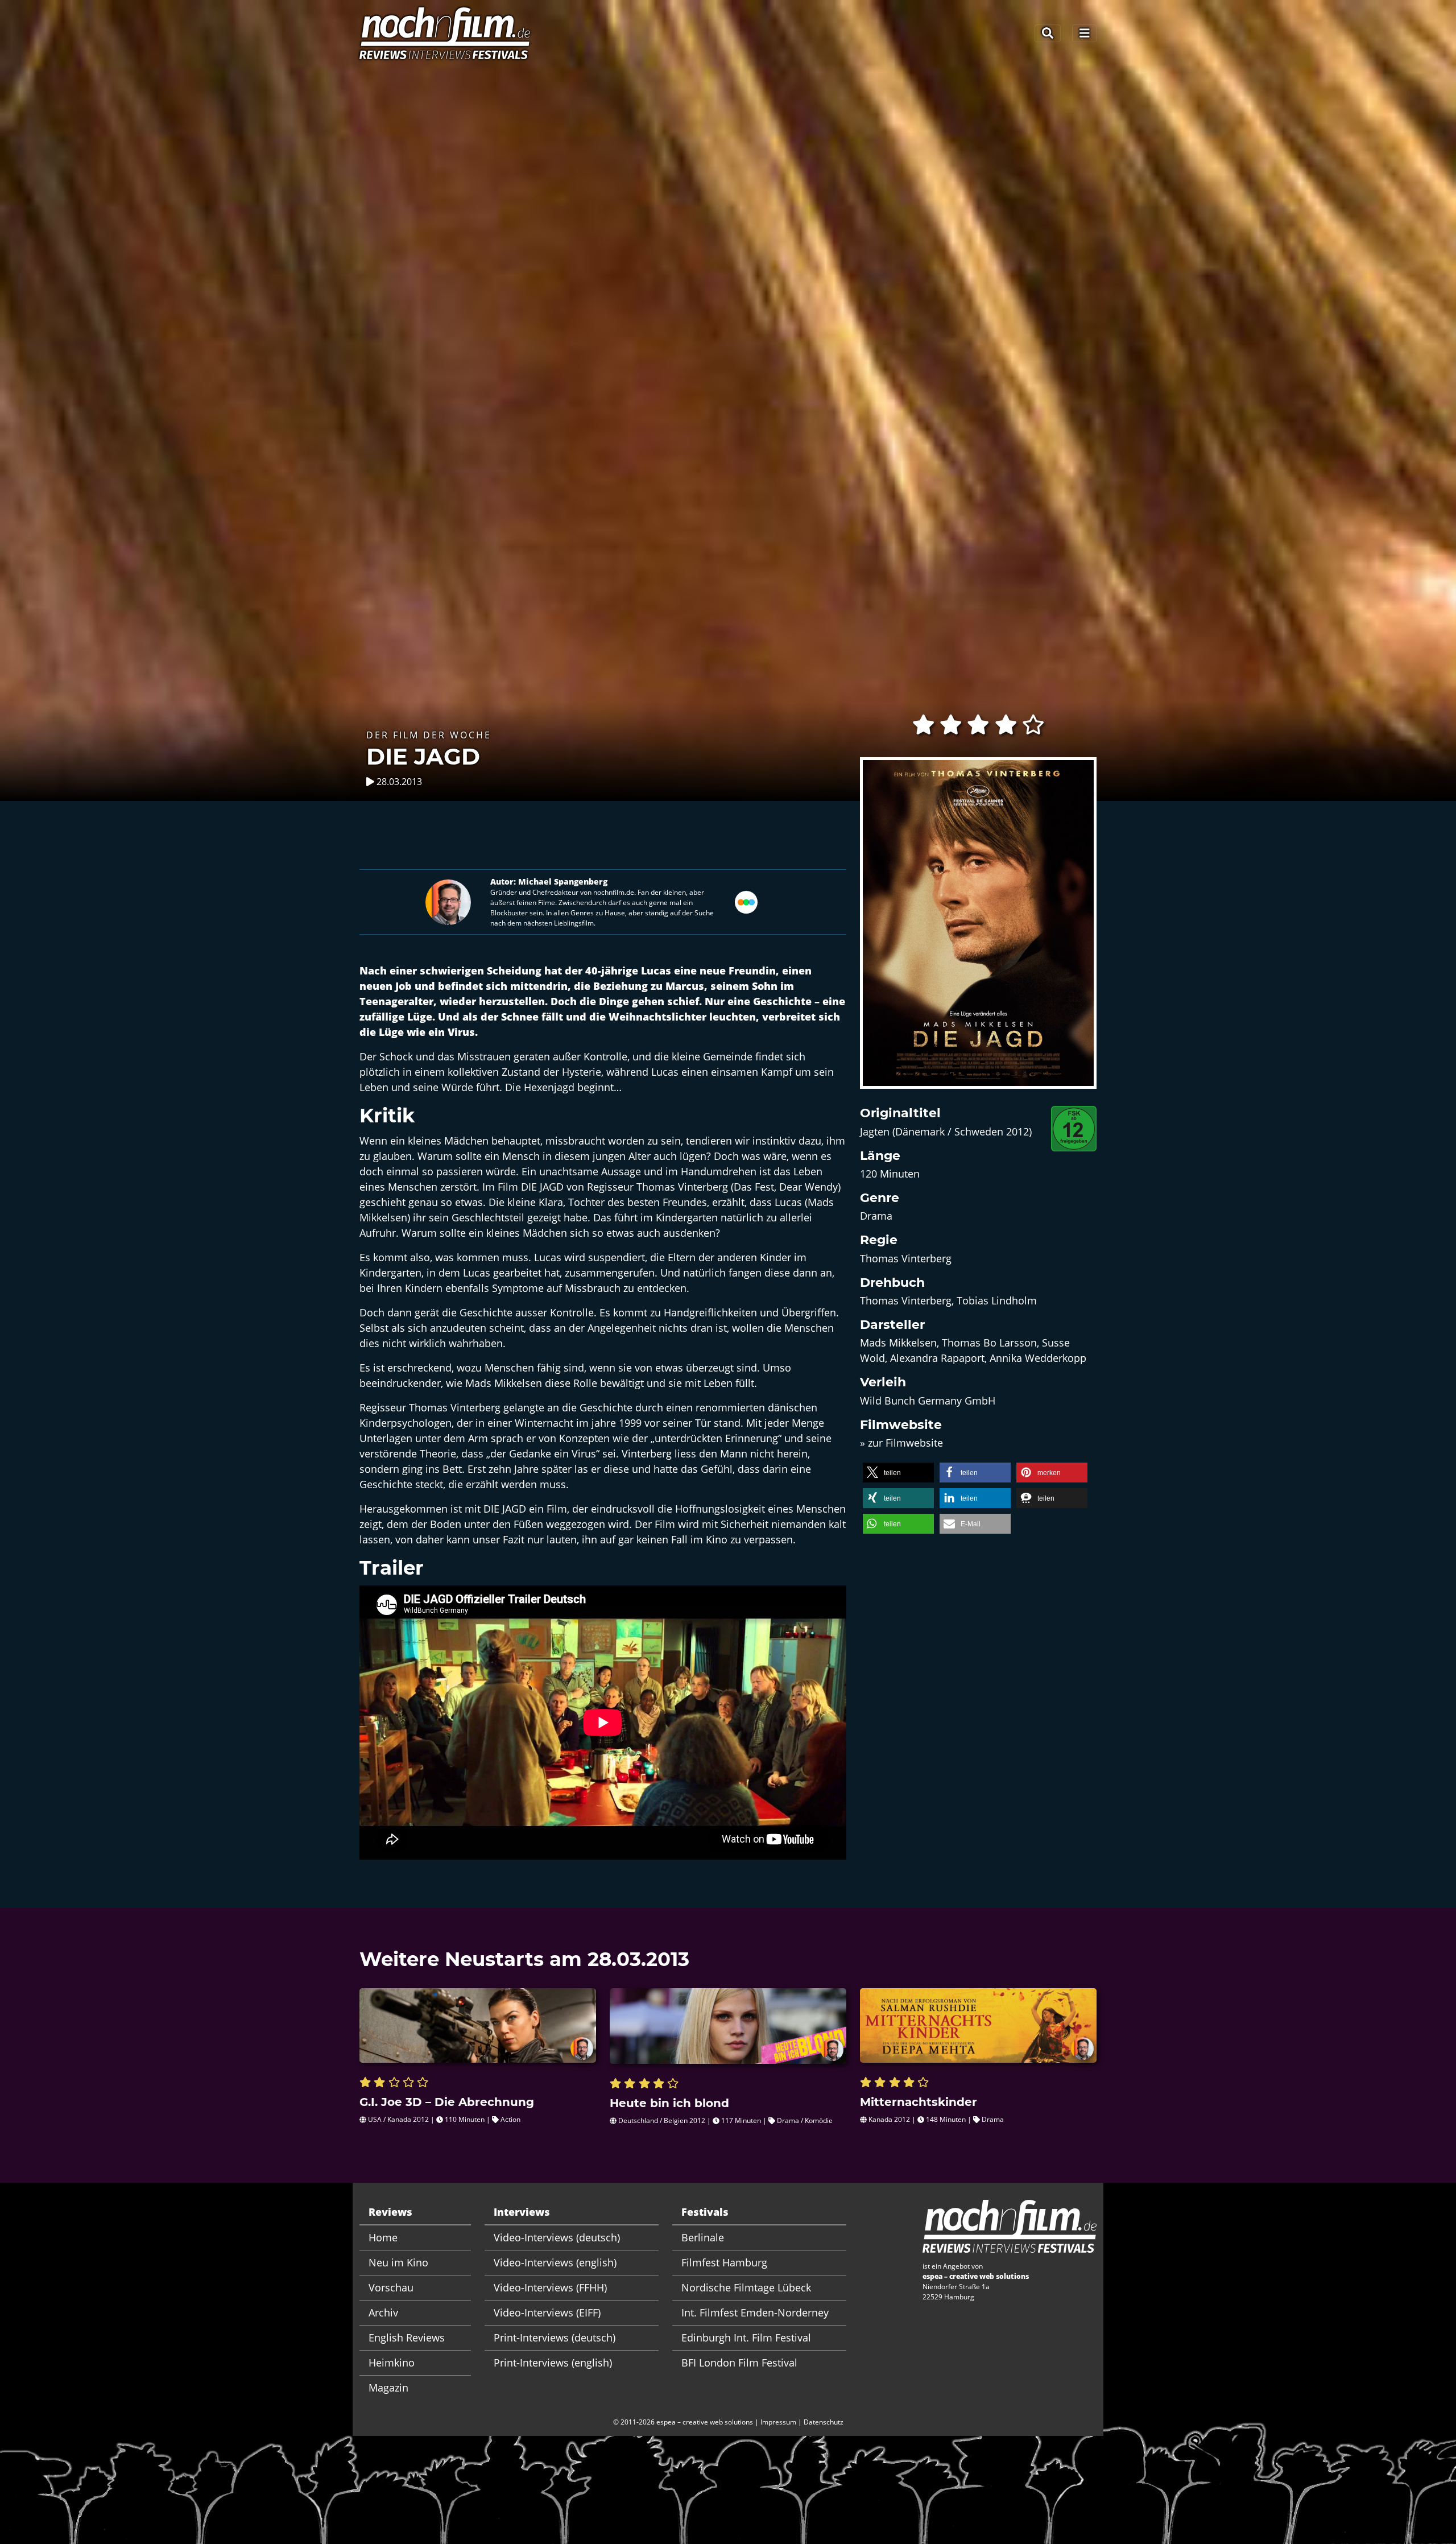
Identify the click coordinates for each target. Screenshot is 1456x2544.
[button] (898, 1473)
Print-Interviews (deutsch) (555, 2337)
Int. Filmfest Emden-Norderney (755, 2312)
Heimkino (392, 2363)
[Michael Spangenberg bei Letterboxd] (746, 901)
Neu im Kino (398, 2262)
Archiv (383, 2312)
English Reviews (407, 2337)
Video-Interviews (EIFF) (547, 2312)
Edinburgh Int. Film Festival (746, 2337)
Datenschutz (824, 2422)
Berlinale (703, 2237)
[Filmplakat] (978, 930)
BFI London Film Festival (739, 2363)
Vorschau (391, 2287)
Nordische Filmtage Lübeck (746, 2287)
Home (383, 2237)
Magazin (388, 2388)
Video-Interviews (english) (555, 2262)
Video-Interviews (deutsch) (557, 2237)
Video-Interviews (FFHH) (550, 2287)
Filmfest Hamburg (724, 2262)
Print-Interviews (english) (553, 2363)
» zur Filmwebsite (901, 1443)
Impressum (778, 2422)
